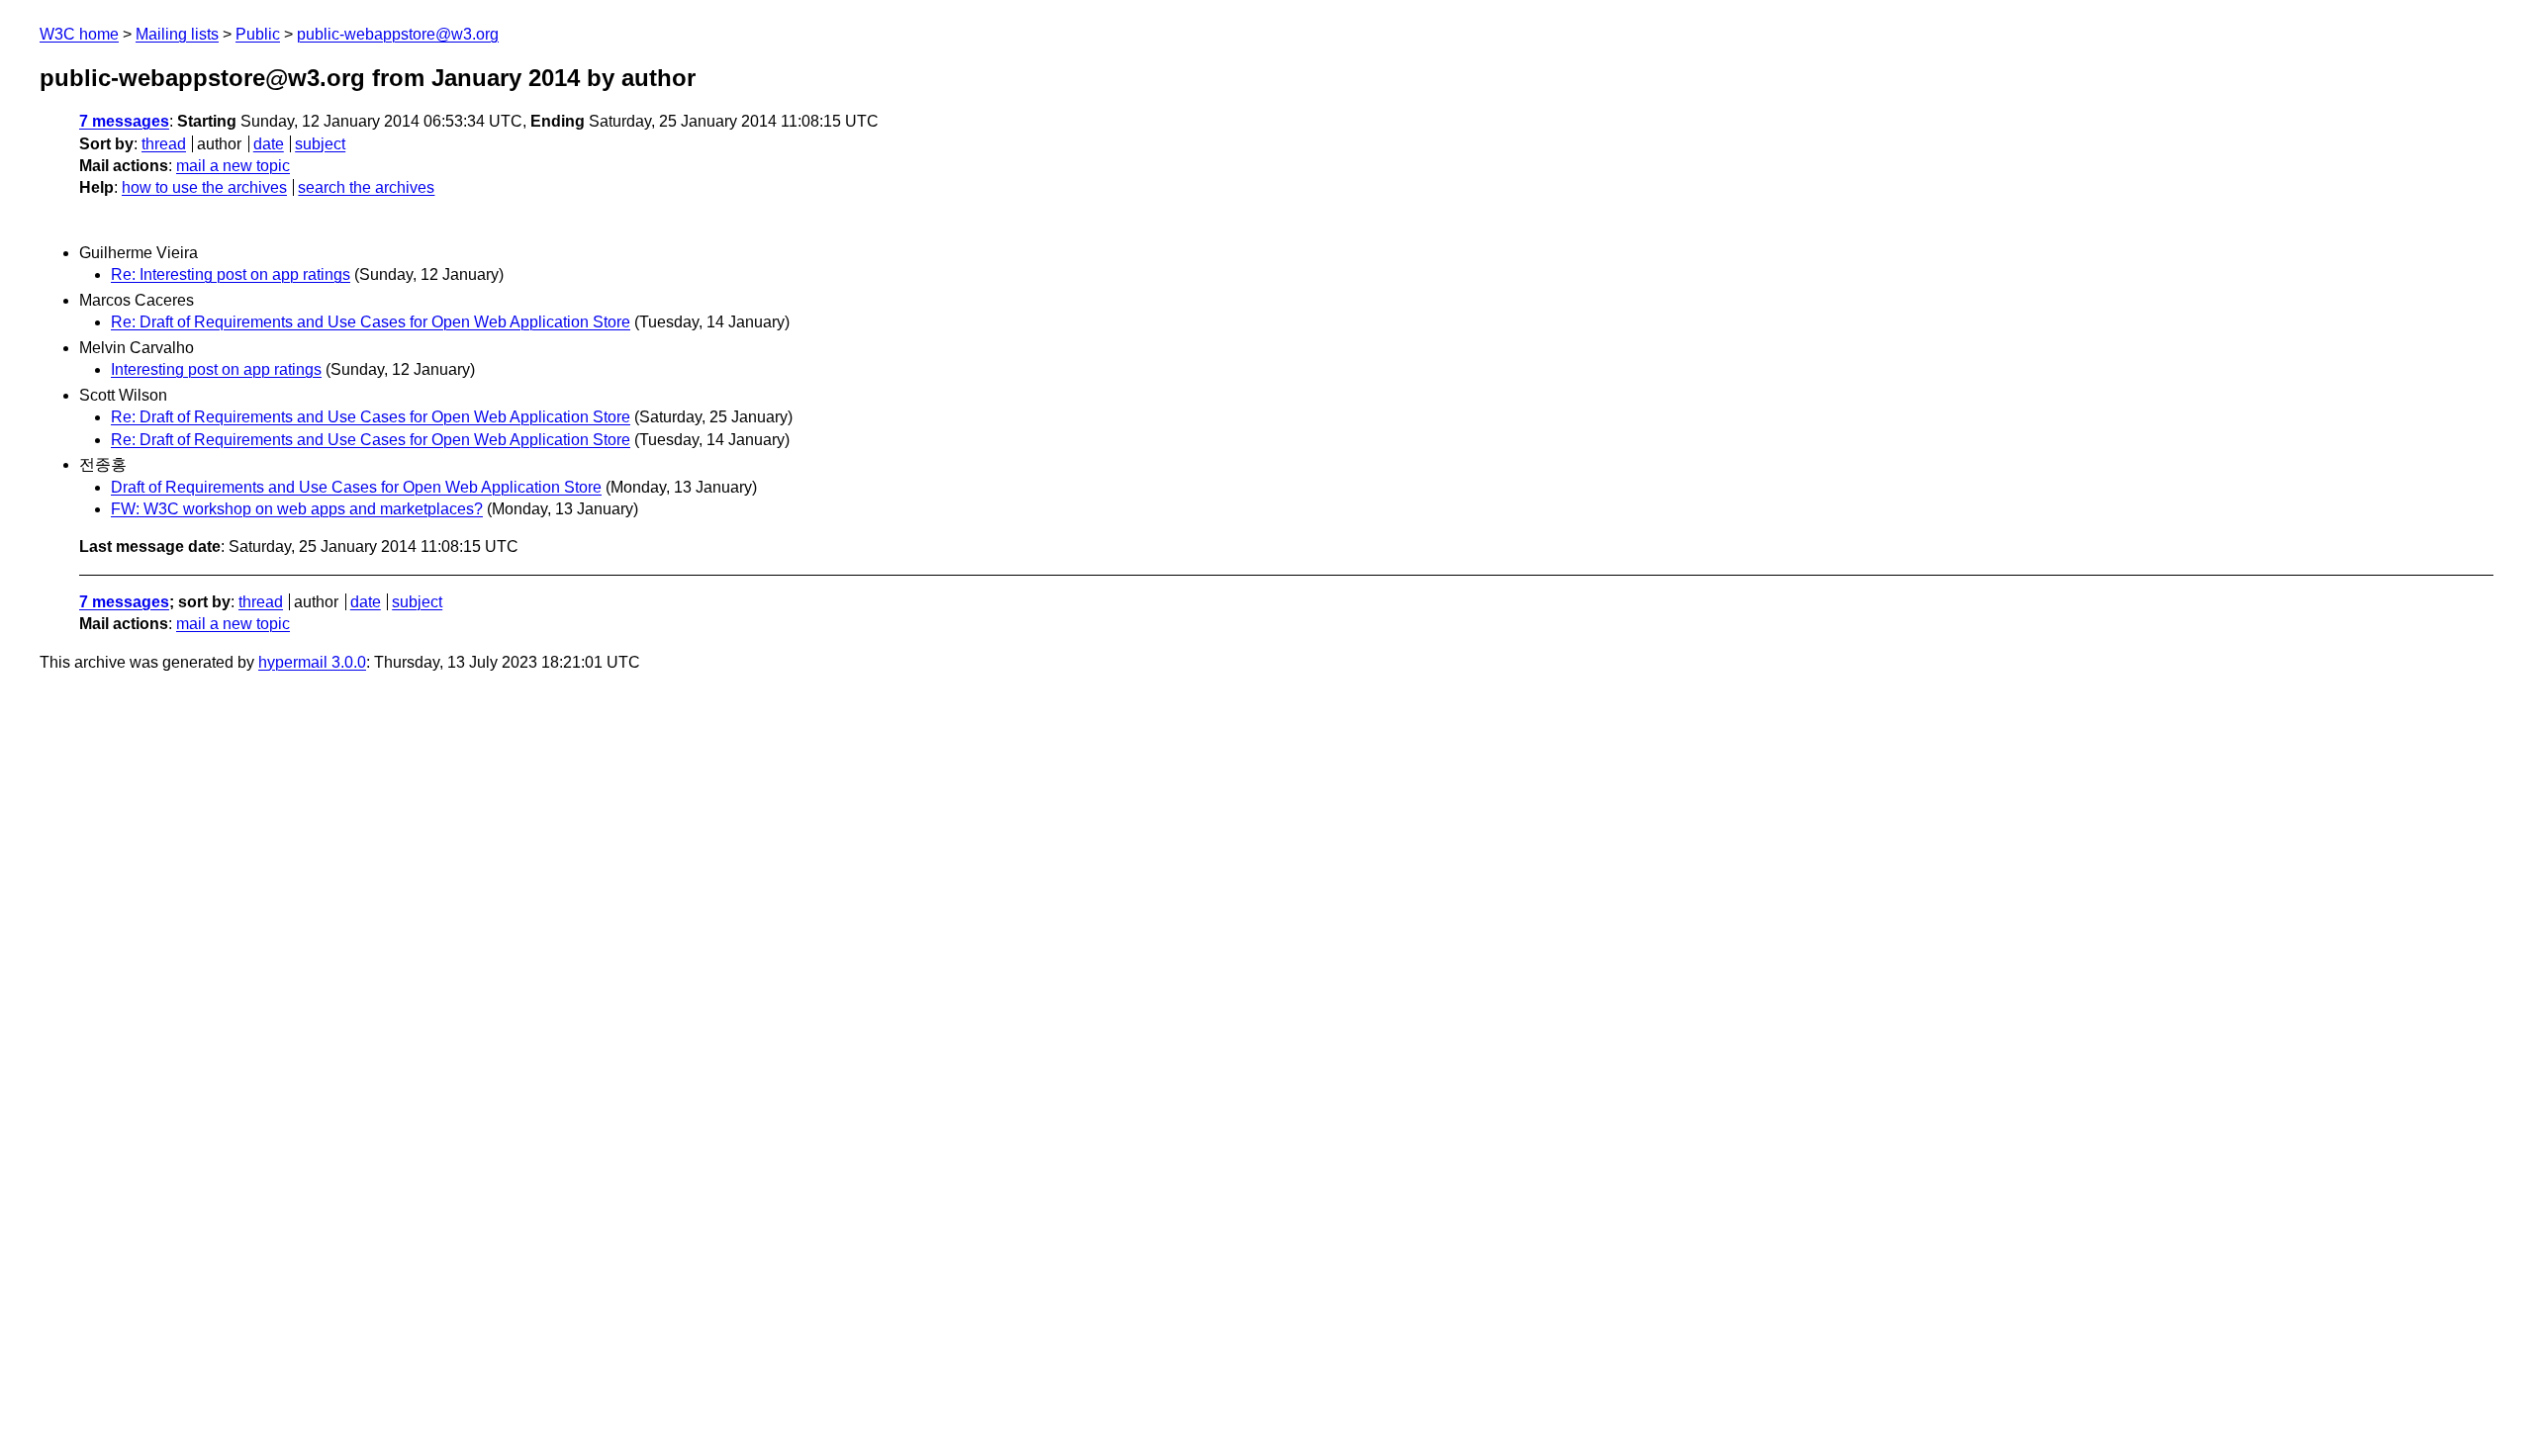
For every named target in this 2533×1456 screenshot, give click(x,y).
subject (320, 144)
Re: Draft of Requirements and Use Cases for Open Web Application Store (371, 322)
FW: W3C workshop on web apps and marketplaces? (297, 509)
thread (164, 144)
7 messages (124, 121)
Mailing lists (177, 34)
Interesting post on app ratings (216, 369)
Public (258, 34)
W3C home (79, 34)
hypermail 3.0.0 (312, 662)
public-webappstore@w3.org (398, 34)
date (269, 144)
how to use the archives (204, 187)
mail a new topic (233, 166)
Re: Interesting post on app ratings (231, 274)
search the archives (366, 187)
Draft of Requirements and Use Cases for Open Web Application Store (356, 487)
